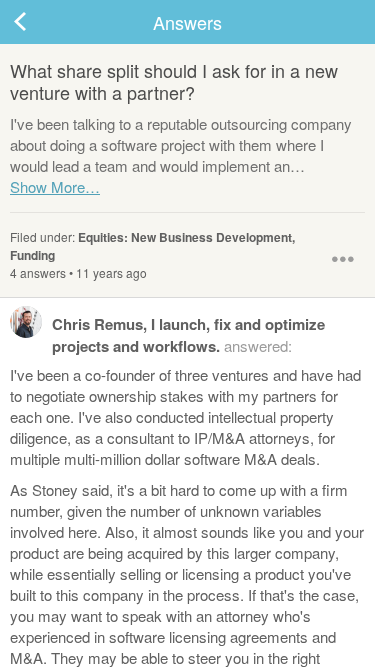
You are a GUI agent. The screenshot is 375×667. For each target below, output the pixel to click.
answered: (188, 335)
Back (40, 22)
